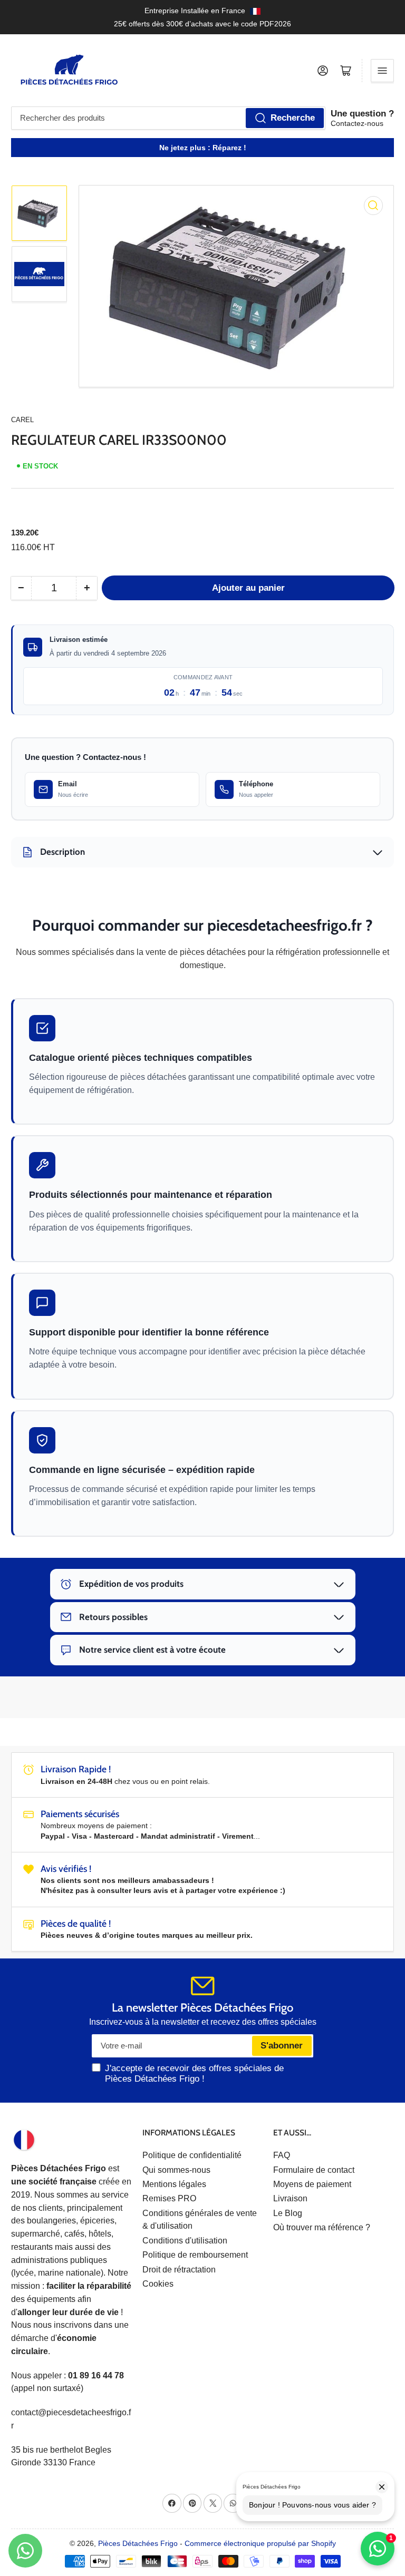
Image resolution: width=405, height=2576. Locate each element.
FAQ (282, 2155)
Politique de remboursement (195, 2255)
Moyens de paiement (312, 2184)
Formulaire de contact (314, 2170)
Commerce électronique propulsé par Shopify (260, 2543)
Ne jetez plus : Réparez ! (203, 148)
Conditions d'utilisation (185, 2241)
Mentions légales (174, 2184)
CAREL (22, 420)
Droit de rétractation (179, 2270)
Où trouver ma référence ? (322, 2227)
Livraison (290, 2198)
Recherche (293, 118)
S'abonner (282, 2046)
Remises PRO (169, 2198)
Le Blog (288, 2213)
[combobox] (168, 118)
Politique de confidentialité (192, 2155)
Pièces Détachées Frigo (138, 2543)
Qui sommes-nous (176, 2170)
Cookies (158, 2284)
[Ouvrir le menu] (382, 71)
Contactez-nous (357, 123)
